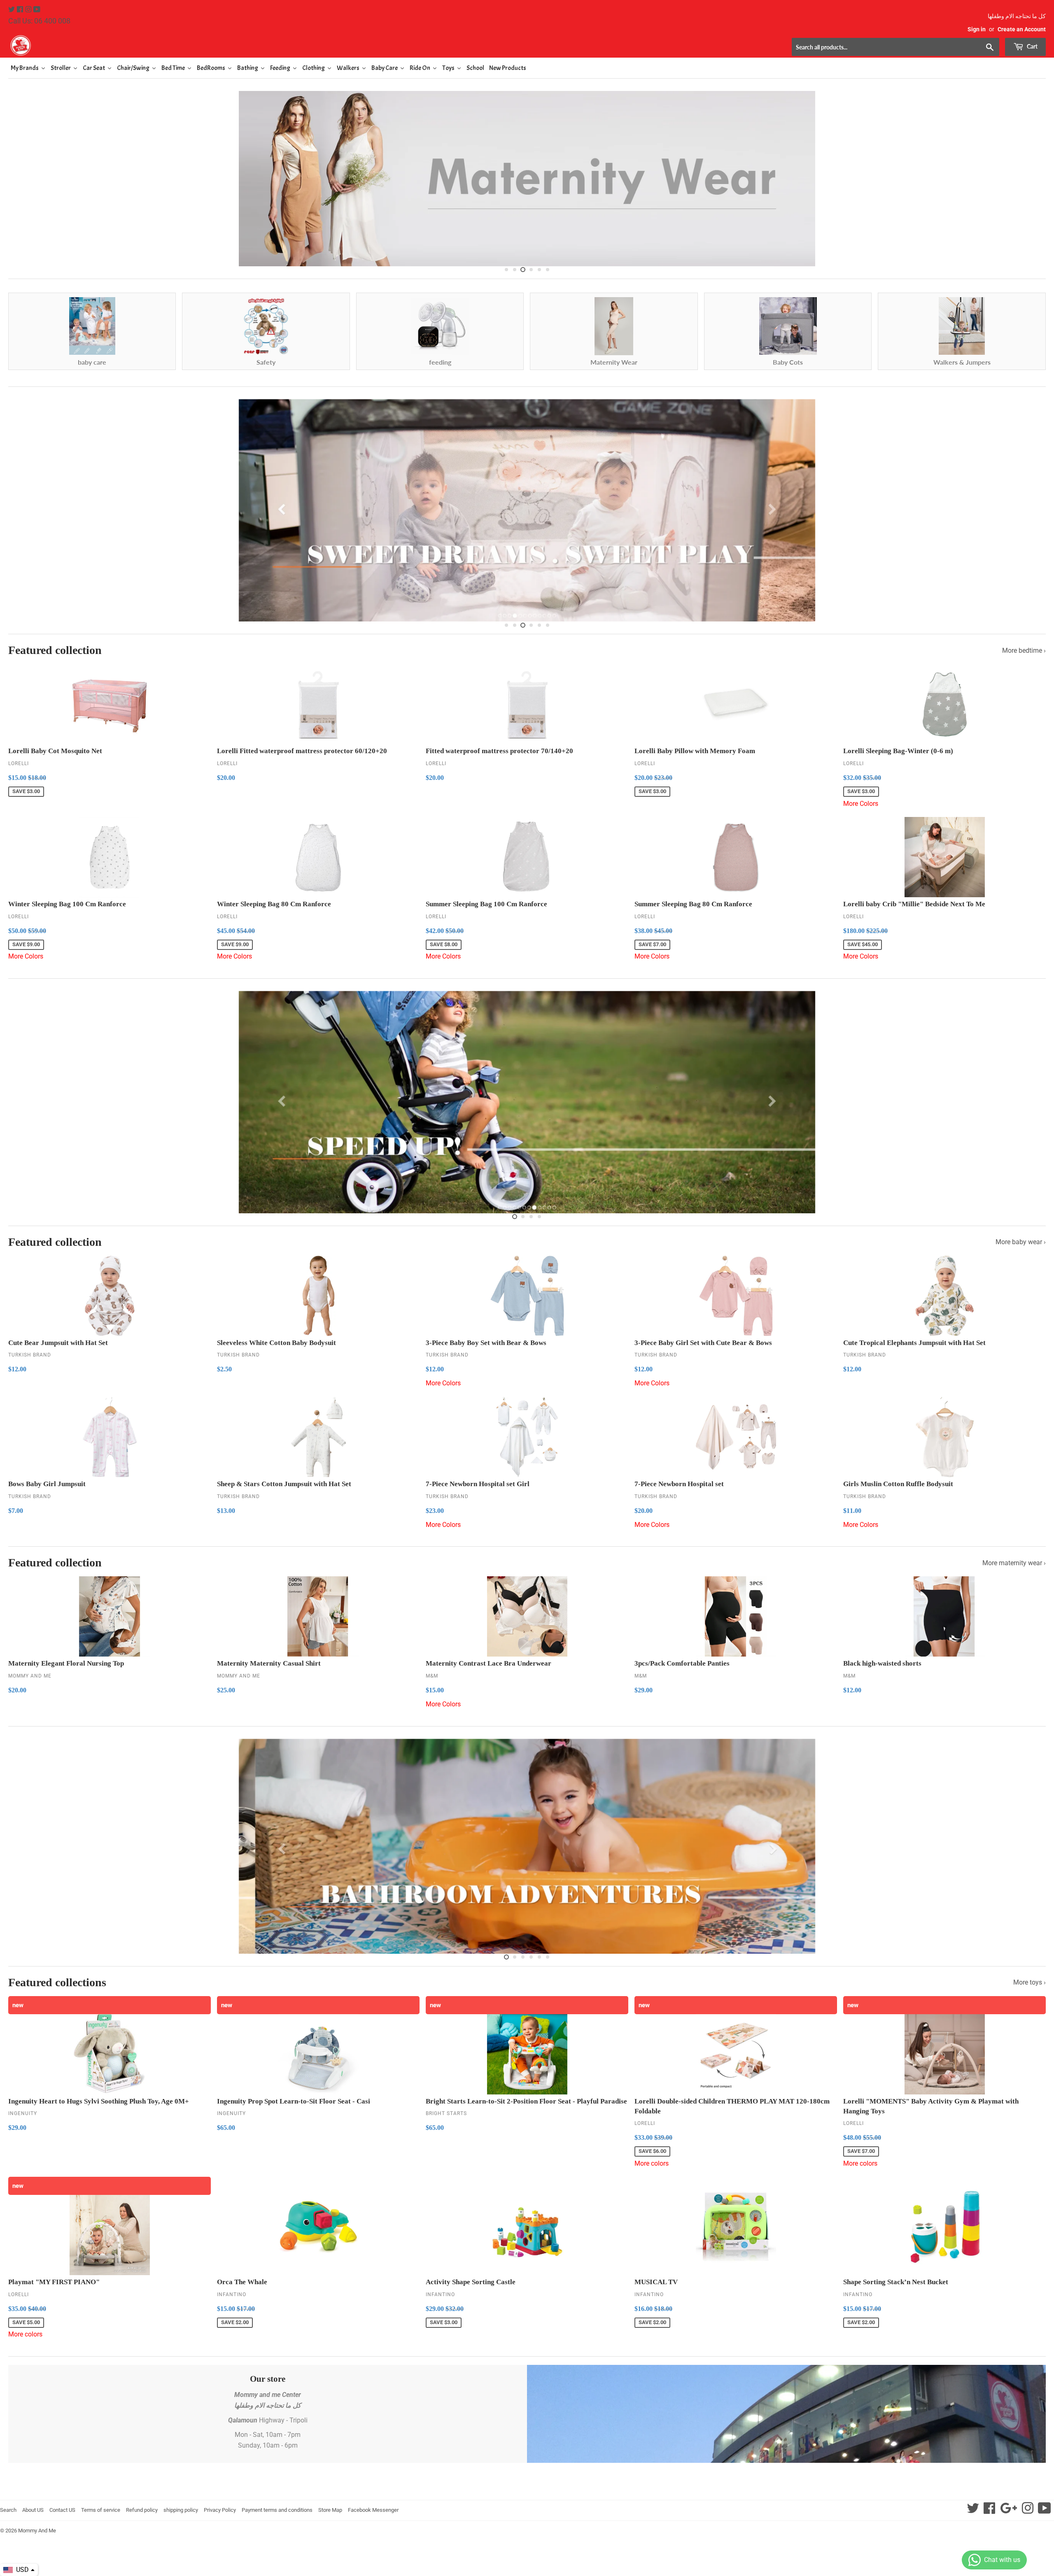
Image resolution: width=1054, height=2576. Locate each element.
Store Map (330, 2510)
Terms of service (101, 2510)
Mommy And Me (37, 2531)
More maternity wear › (1014, 1563)
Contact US (62, 2510)
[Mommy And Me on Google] (1009, 2511)
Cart (1032, 46)
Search (8, 2510)
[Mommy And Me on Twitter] (12, 10)
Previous (22, 177)
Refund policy (142, 2510)
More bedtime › (1024, 650)
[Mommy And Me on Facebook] (21, 10)
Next (1032, 177)
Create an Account (1022, 29)
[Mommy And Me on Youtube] (37, 10)
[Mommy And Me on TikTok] (1045, 2511)
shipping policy (181, 2510)
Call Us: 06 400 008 (39, 21)
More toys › (1030, 1982)
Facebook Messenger (373, 2510)
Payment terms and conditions (277, 2510)
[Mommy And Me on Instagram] (29, 10)
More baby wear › (1021, 1242)
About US (33, 2510)
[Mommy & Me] (268, 45)
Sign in (977, 29)
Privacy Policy (220, 2510)
